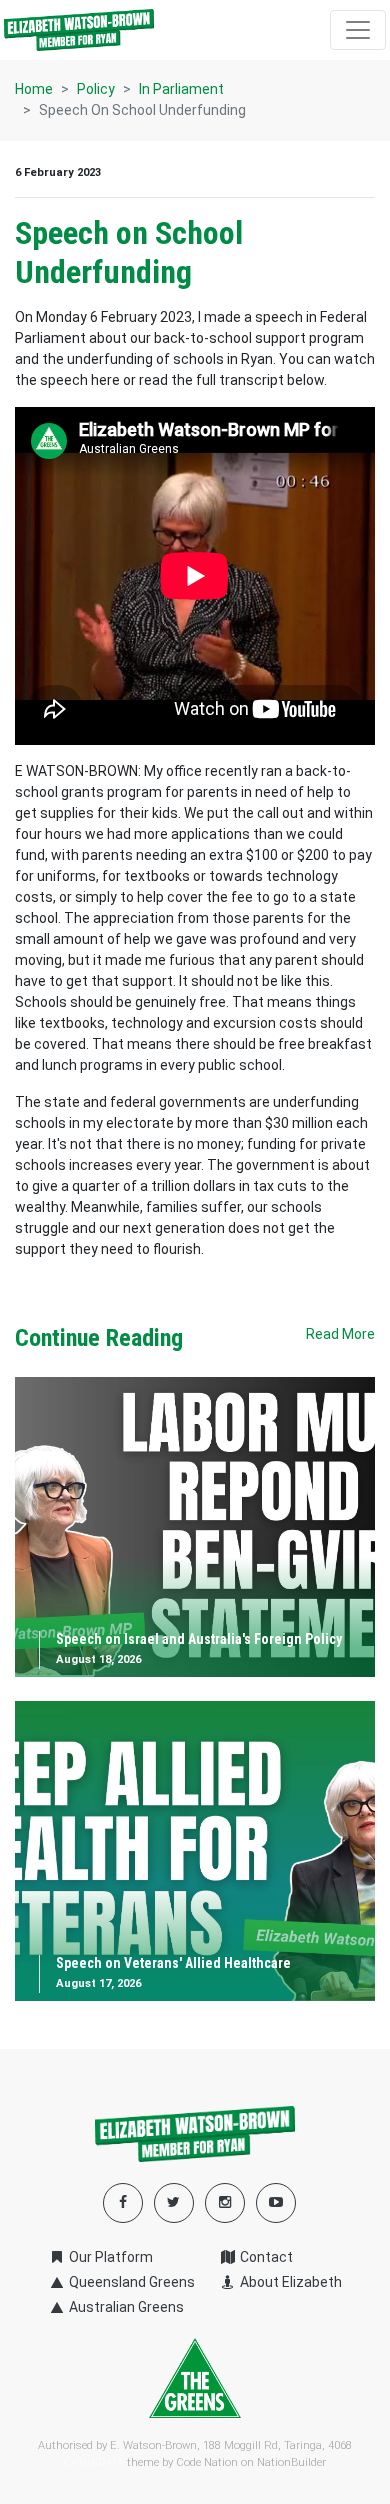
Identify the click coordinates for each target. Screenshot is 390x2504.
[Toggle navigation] (358, 30)
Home (34, 89)
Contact (265, 2257)
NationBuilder (291, 2462)
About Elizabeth (289, 2282)
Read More (340, 1334)
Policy (96, 89)
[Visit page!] (276, 2202)
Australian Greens (125, 2307)
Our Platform (109, 2257)
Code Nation (207, 2462)
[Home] (79, 30)
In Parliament (181, 89)
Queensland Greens (130, 2282)
